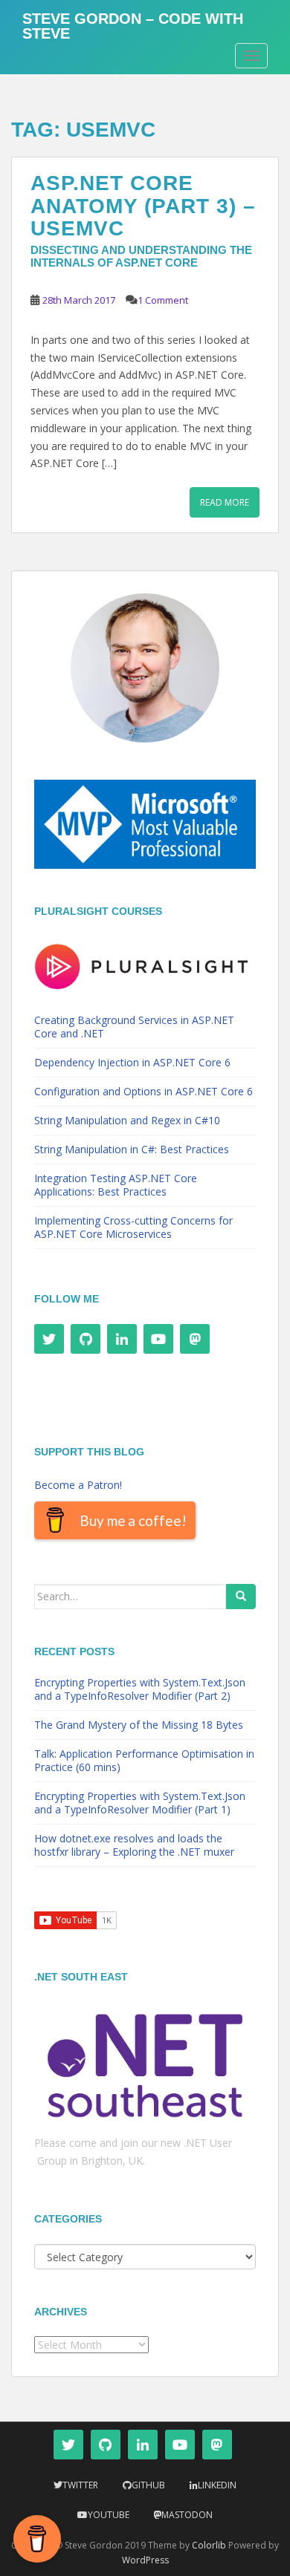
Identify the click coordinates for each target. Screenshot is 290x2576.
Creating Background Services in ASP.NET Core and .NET (134, 1027)
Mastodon (187, 2515)
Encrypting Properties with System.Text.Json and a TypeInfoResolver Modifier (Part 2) (140, 1689)
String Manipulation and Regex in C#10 (127, 1120)
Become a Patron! (78, 1485)
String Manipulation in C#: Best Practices (132, 1149)
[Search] (241, 1597)
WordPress (145, 2560)
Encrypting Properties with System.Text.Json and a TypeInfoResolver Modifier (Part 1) (140, 1803)
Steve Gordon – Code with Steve (133, 24)
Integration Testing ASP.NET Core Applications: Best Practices (116, 1185)
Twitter (80, 2485)
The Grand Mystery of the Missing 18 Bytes (139, 1725)
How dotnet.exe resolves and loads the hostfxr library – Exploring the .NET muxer (134, 1845)
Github (148, 2485)
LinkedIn (217, 2485)
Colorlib (209, 2545)
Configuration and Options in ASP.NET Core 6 (144, 1091)
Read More (225, 502)
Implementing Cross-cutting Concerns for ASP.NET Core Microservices (133, 1227)
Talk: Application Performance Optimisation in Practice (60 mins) (144, 1760)
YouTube (109, 2515)
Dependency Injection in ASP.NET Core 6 (132, 1062)
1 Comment (163, 300)
